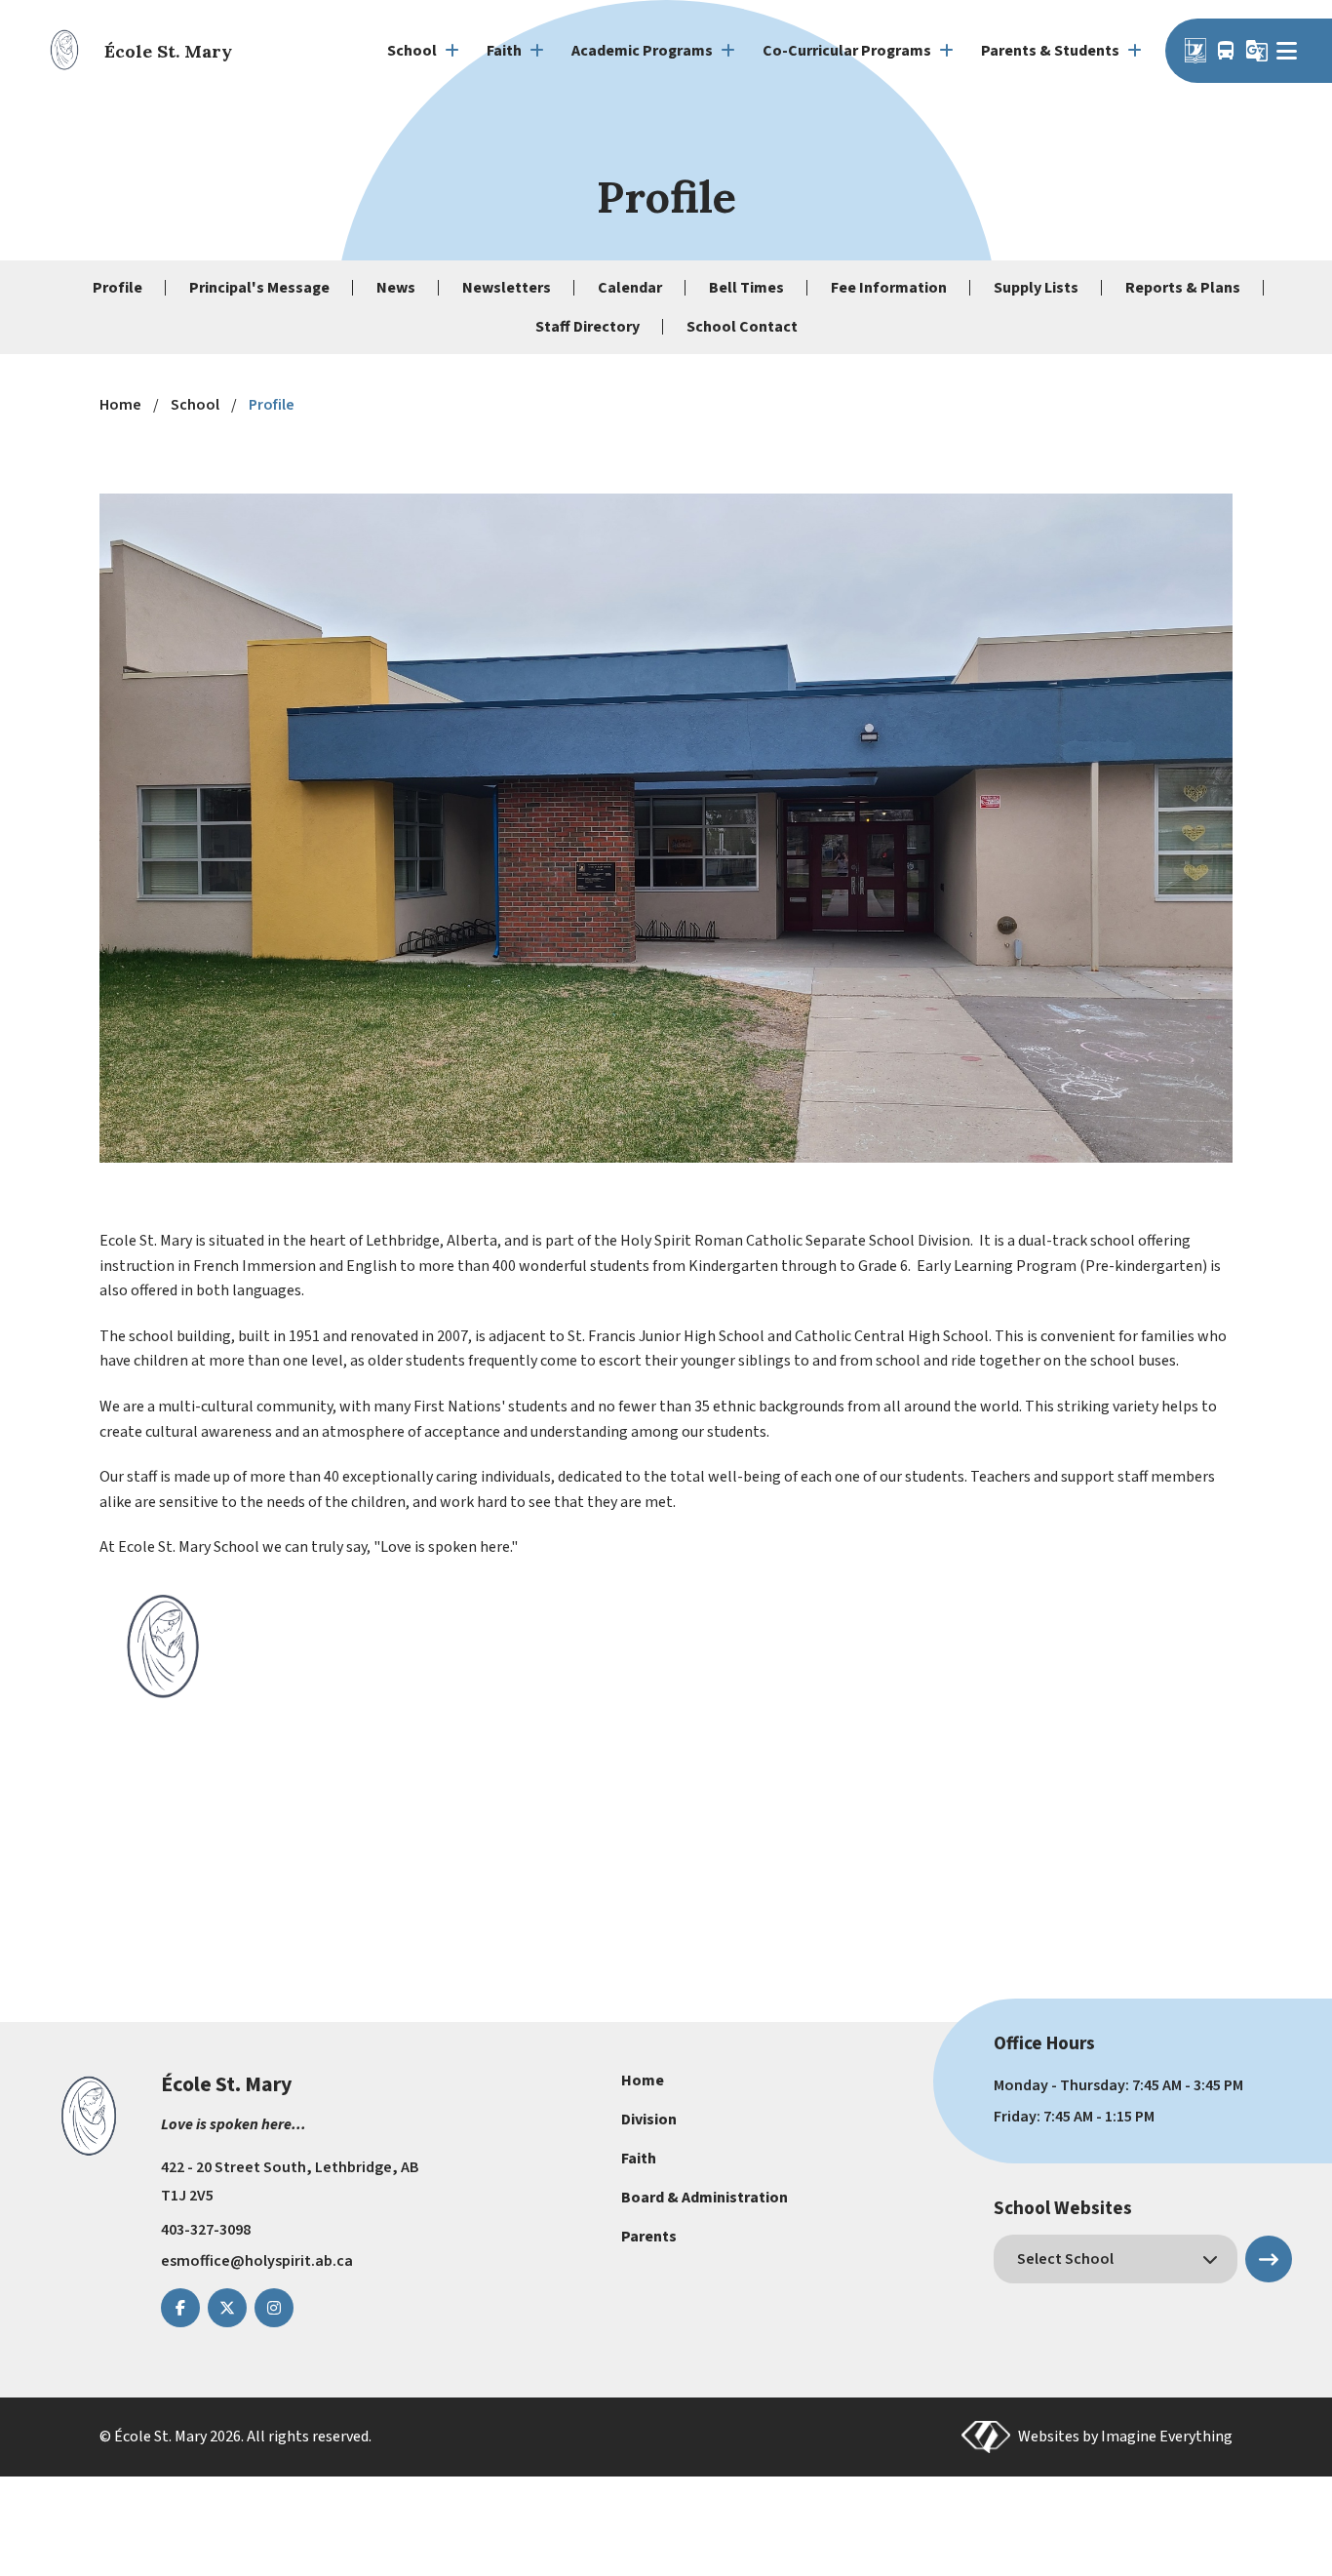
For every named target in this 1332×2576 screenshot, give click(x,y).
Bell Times (746, 288)
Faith (639, 2159)
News (396, 288)
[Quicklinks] (1290, 51)
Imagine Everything (1167, 2437)
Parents (649, 2237)
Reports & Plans (1183, 288)
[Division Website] (1195, 51)
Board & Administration (705, 2198)
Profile (118, 288)
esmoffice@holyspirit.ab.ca (257, 2261)
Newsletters (507, 288)
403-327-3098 (206, 2230)
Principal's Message (259, 288)
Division (649, 2120)
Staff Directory (588, 327)
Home (643, 2081)
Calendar (630, 288)
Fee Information (889, 288)
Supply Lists (1036, 288)
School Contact (742, 327)
